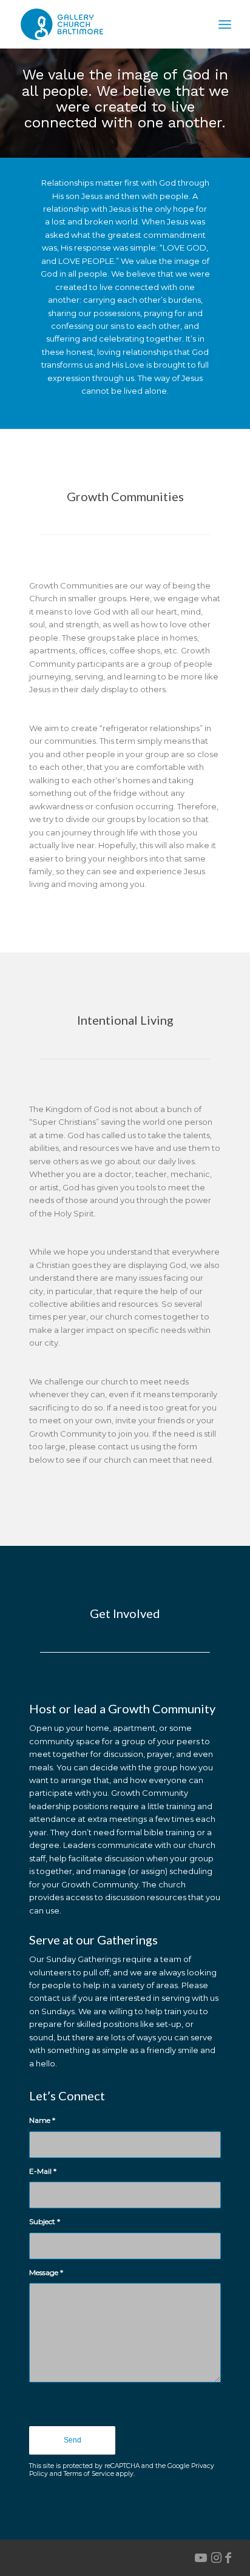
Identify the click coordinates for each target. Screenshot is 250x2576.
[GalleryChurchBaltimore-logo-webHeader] (104, 24)
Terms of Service (89, 2474)
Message (46, 2272)
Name (42, 2120)
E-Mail (43, 2171)
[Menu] (225, 24)
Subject (45, 2221)
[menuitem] (225, 24)
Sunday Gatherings (83, 1959)
